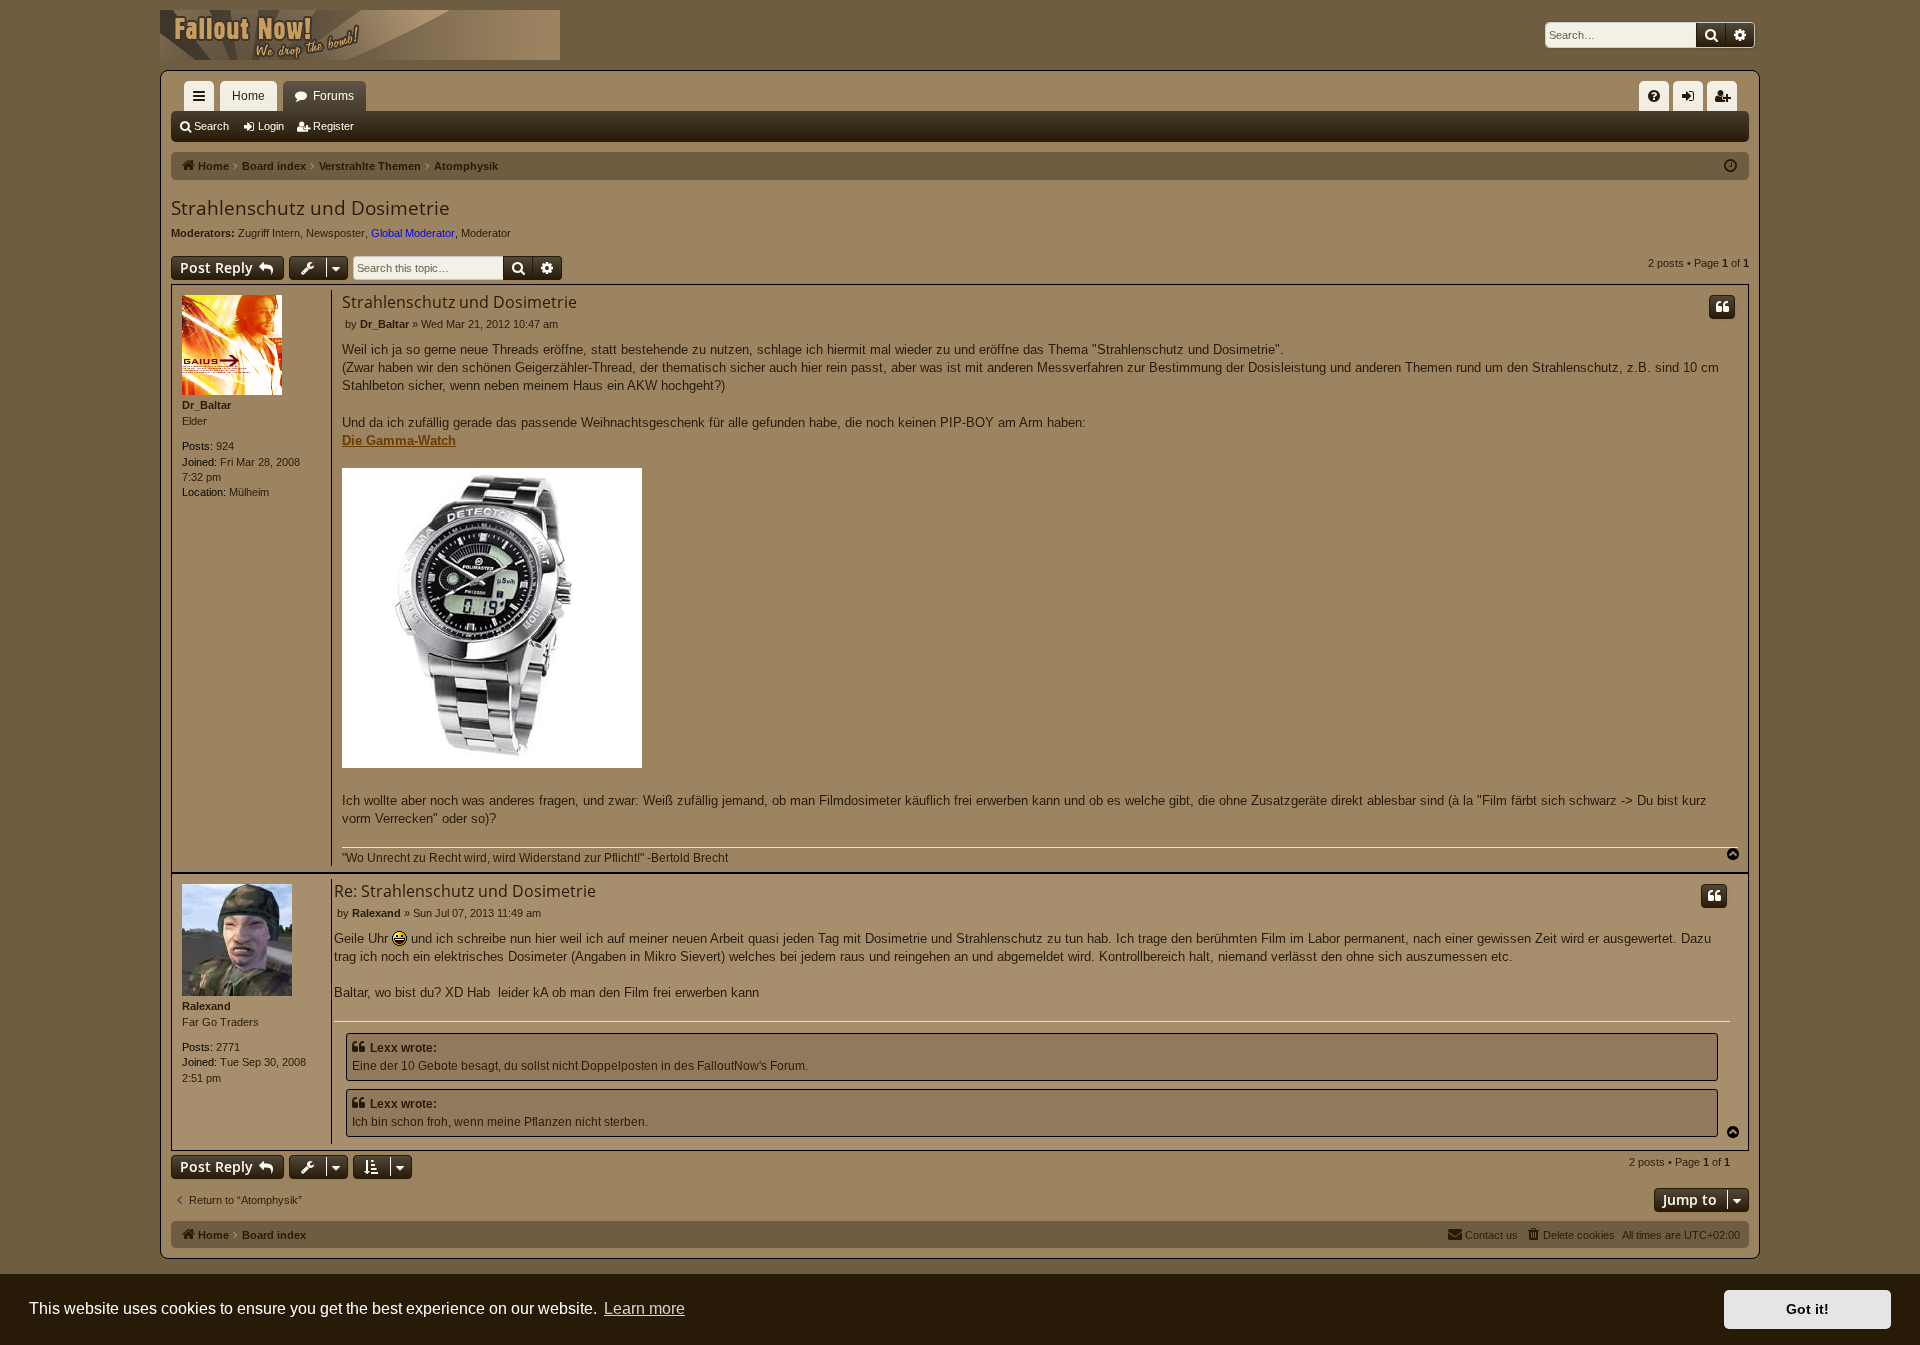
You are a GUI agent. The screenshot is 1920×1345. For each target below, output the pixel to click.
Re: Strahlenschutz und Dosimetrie (465, 891)
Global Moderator (413, 233)
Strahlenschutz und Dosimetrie (310, 208)
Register (333, 126)
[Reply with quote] (1722, 307)
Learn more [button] (644, 1308)
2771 (228, 1047)
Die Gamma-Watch (399, 440)
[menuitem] (1654, 96)
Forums (333, 96)
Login (271, 126)
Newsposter (335, 233)
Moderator (486, 233)
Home (248, 96)
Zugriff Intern (269, 233)
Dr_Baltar (206, 405)
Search (211, 126)
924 (225, 446)
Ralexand (206, 1006)
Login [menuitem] (1692, 100)
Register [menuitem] (1726, 100)
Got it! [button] (1807, 1309)
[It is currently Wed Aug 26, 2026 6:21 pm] (1730, 166)
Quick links (203, 100)
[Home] (360, 35)
